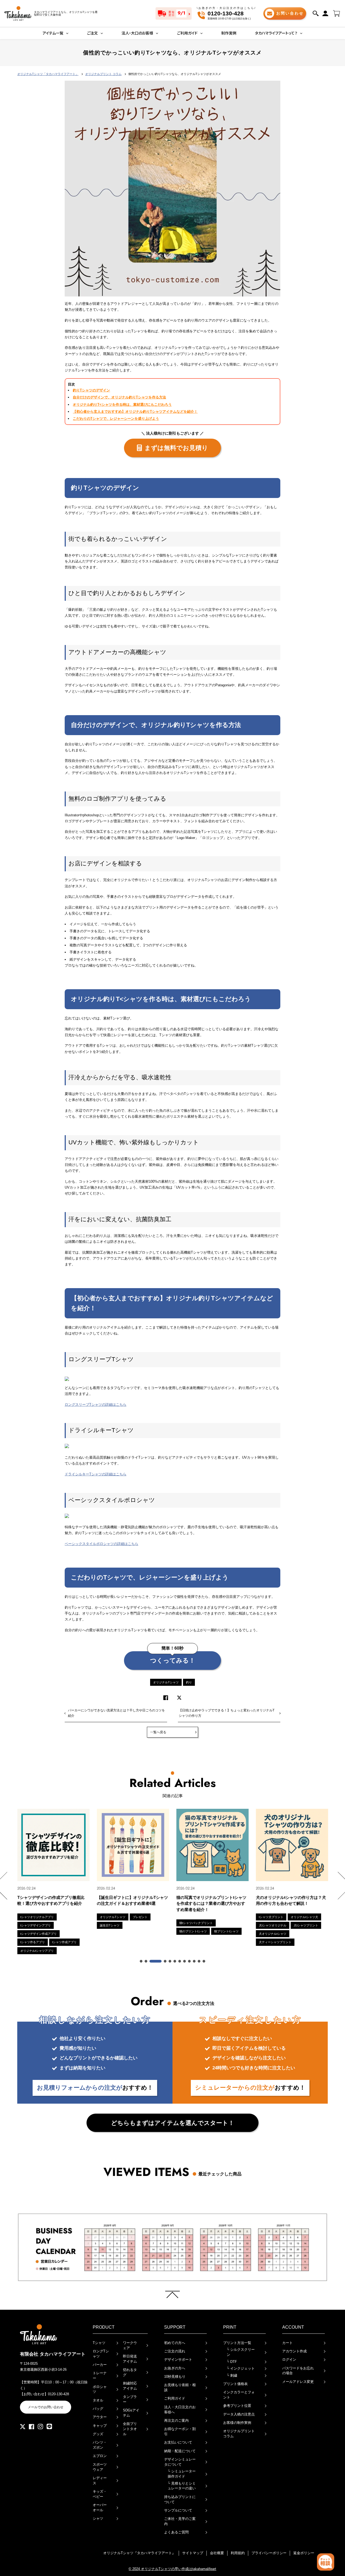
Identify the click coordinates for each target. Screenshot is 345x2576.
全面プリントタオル (130, 2429)
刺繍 (232, 2375)
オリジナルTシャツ (166, 1682)
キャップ (100, 2426)
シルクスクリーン (241, 2352)
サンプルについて (178, 2510)
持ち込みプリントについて (180, 2499)
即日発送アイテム (130, 2359)
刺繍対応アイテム (130, 2386)
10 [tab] (195, 1961)
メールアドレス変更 (298, 2382)
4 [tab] (165, 1961)
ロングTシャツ (101, 2354)
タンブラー (130, 2399)
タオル (98, 2400)
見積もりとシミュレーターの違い (182, 2486)
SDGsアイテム (131, 2413)
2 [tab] (146, 1961)
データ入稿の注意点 (239, 2414)
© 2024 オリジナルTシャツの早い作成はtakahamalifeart (172, 2569)
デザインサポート (178, 2360)
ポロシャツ (100, 2389)
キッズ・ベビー (100, 2494)
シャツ (98, 2518)
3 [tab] (156, 1961)
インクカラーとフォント (239, 2395)
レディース (100, 2481)
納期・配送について (180, 2451)
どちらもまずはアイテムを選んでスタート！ (173, 2123)
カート (287, 2343)
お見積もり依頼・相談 (180, 2387)
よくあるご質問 (176, 2532)
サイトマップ (193, 2553)
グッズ (98, 2434)
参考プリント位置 (237, 2406)
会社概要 (217, 2553)
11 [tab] (199, 1961)
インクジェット (241, 2368)
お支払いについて (178, 2442)
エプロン (100, 2456)
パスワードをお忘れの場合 (298, 2371)
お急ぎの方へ (175, 2368)
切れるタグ (130, 2372)
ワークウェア (130, 2345)
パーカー (100, 2365)
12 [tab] (204, 1961)
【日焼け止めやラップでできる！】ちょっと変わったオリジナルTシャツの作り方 (227, 1713)
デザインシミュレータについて (180, 2462)
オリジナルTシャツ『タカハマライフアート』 (139, 2553)
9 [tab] (190, 1961)
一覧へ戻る (158, 1732)
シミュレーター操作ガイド (182, 2474)
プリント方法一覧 (237, 2343)
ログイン (289, 2360)
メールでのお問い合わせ (46, 2407)
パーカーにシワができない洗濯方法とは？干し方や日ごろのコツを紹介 (116, 1713)
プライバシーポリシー (269, 2553)
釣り (189, 1682)
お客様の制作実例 (237, 2423)
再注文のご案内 (176, 2420)
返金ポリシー (304, 2553)
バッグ (98, 2409)
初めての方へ (175, 2343)
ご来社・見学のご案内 (180, 2521)
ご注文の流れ (175, 2351)
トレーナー (100, 2376)
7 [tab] (180, 1961)
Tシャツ (99, 2343)
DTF (232, 2362)
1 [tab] (142, 1961)
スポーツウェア (100, 2467)
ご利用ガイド (175, 2398)
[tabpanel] (54, 1881)
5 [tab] (170, 1961)
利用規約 (238, 2553)
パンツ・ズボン (100, 2445)
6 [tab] (175, 1961)
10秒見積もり (175, 2377)
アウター (100, 2417)
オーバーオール (100, 2507)
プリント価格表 (235, 2384)
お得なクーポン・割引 (180, 2431)
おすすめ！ (95, 2088)
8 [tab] (185, 1961)
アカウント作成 (294, 2351)
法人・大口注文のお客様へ (180, 2410)
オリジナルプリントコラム (239, 2434)
